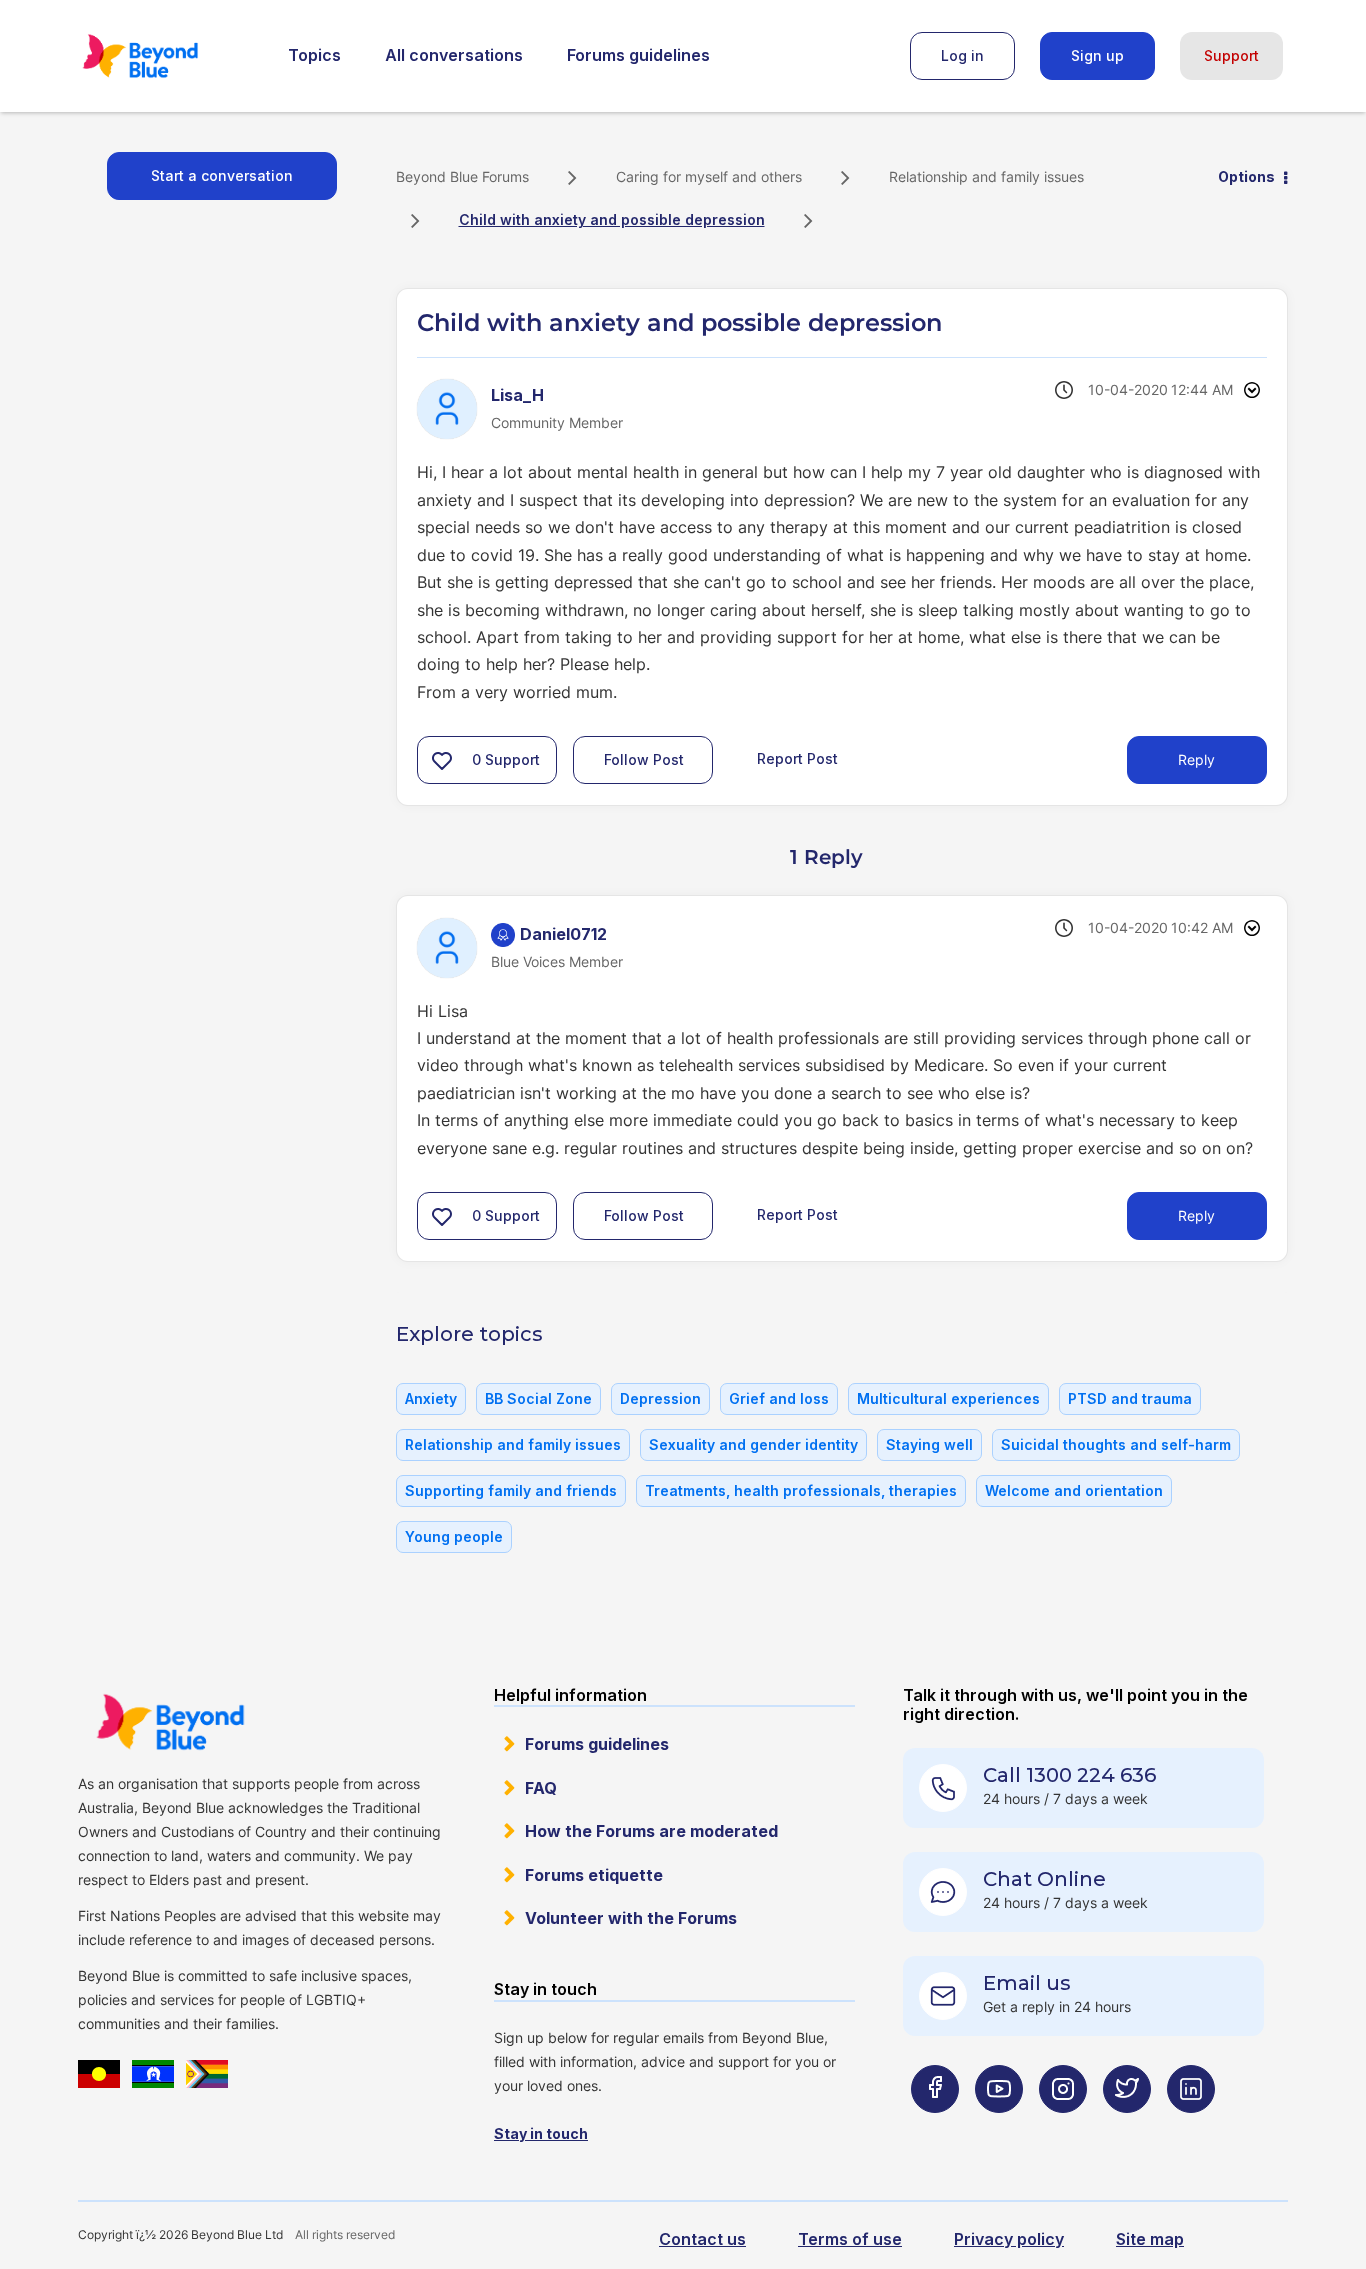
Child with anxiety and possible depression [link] (612, 219)
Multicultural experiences (948, 1398)
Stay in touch (541, 2133)
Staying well (929, 1444)
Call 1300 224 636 (1069, 1775)
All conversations (454, 55)
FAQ (541, 1788)
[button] (442, 760)
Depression (660, 1398)
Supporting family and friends (511, 1490)
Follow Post (644, 759)
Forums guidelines (638, 55)
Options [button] (1246, 176)
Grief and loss (779, 1398)
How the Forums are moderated (651, 1831)
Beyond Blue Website (170, 1722)
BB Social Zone (538, 1398)
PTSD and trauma (1130, 1398)
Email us (1027, 1983)
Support (1231, 55)
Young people (454, 1536)
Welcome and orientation (1074, 1490)
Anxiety (431, 1398)
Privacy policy (1009, 2239)
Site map (1150, 2239)
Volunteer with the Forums (631, 1918)
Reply (1196, 759)
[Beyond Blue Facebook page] (935, 2128)
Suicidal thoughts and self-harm (1116, 1444)
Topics (314, 55)
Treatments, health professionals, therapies (801, 1490)
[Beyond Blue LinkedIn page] (1191, 2128)
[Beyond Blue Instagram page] (1063, 2128)
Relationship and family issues (986, 176)
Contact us (702, 2239)
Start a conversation (222, 175)
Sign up (1097, 55)
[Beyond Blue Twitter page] (1127, 2128)
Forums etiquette (594, 1875)
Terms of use (850, 2239)
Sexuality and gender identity (753, 1444)
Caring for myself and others (709, 176)
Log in (962, 55)
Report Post (797, 758)
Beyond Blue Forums (168, 56)
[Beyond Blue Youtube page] (999, 2128)
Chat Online (1044, 1879)
